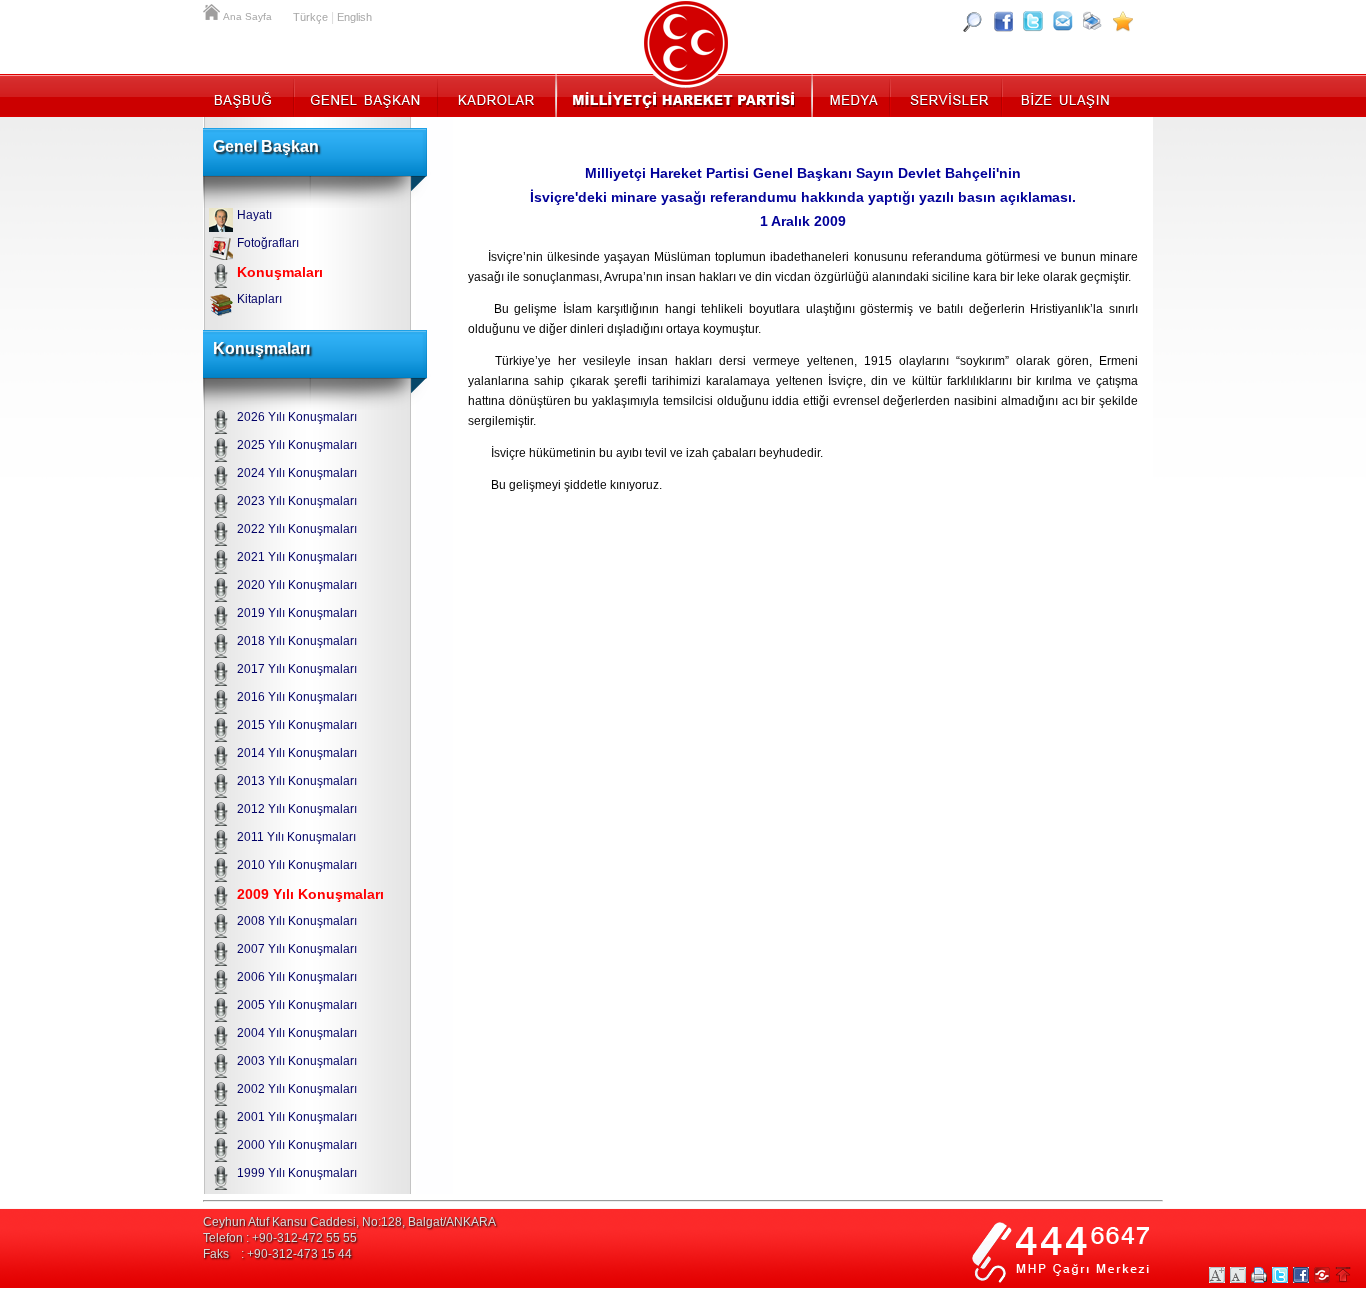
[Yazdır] (1093, 21)
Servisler (947, 95)
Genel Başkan (366, 95)
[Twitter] (1033, 21)
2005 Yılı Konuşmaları (297, 1005)
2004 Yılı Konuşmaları (297, 1033)
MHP (683, 95)
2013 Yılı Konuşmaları (297, 781)
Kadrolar (495, 95)
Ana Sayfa (213, 10)
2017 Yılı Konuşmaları (297, 669)
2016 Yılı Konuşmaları (297, 697)
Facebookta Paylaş (1301, 1275)
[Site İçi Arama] (973, 21)
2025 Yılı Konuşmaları (297, 445)
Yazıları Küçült (1238, 1275)
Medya (852, 95)
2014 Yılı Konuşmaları (297, 753)
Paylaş (1322, 1275)
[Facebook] (1003, 21)
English (354, 17)
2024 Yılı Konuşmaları (297, 473)
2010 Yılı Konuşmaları (297, 865)
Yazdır (1259, 1275)
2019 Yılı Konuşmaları (297, 613)
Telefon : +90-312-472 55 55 (280, 1238)
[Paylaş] (1063, 21)
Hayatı (254, 215)
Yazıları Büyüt (1217, 1275)
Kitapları (259, 299)
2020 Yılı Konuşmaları (297, 585)
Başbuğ (248, 95)
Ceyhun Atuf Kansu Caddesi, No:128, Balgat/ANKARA (349, 1222)
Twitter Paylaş (1280, 1275)
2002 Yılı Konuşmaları (297, 1089)
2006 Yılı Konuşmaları (297, 977)
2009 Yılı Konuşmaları (310, 894)
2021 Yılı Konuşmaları (297, 557)
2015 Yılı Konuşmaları (297, 725)
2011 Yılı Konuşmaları (296, 837)
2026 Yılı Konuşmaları (297, 417)
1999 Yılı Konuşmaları (297, 1173)
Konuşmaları (280, 272)
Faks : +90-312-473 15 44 (277, 1254)
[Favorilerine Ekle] (1123, 21)
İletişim (1063, 95)
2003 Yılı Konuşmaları (297, 1061)
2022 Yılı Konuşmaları (297, 529)
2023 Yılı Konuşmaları (297, 501)
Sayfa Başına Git (1343, 1275)
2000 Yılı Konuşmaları (297, 1145)
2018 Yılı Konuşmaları (297, 641)
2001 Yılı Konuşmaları (297, 1117)
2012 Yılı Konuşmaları (297, 809)
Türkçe (310, 17)
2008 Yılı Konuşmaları (297, 921)
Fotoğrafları (268, 243)
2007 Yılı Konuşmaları (297, 949)
